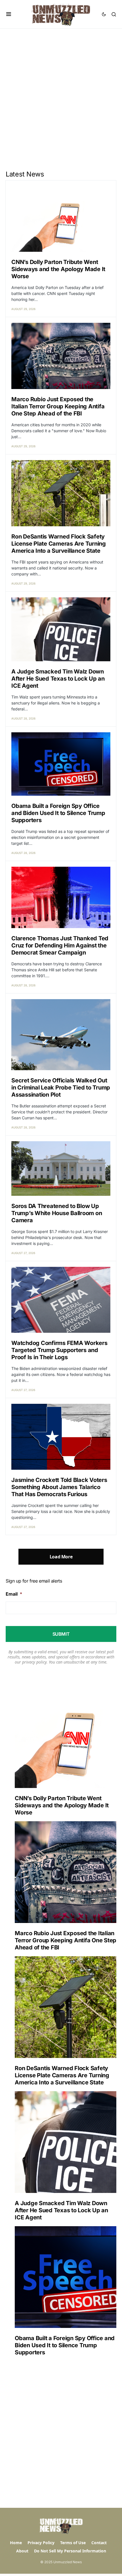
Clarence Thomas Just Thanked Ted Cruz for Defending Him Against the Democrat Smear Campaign (60, 945)
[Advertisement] (61, 93)
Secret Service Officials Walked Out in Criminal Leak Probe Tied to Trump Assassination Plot (61, 1088)
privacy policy (34, 1662)
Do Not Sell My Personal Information (70, 2551)
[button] (9, 14)
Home (16, 2543)
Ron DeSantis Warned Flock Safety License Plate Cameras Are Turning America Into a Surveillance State (59, 544)
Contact (99, 2543)
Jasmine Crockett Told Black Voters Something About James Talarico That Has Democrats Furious (59, 1487)
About (22, 2551)
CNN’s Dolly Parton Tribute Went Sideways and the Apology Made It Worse (58, 269)
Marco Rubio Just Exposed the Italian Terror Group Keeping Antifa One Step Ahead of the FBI (58, 406)
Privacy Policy (41, 2543)
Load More (61, 1557)
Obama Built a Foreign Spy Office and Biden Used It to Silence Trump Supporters (58, 813)
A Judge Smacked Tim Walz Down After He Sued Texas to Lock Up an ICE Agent (58, 679)
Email (14, 1594)
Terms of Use (73, 2543)
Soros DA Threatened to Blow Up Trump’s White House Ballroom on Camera (57, 1213)
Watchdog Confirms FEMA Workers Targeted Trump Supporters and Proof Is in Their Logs (59, 1350)
